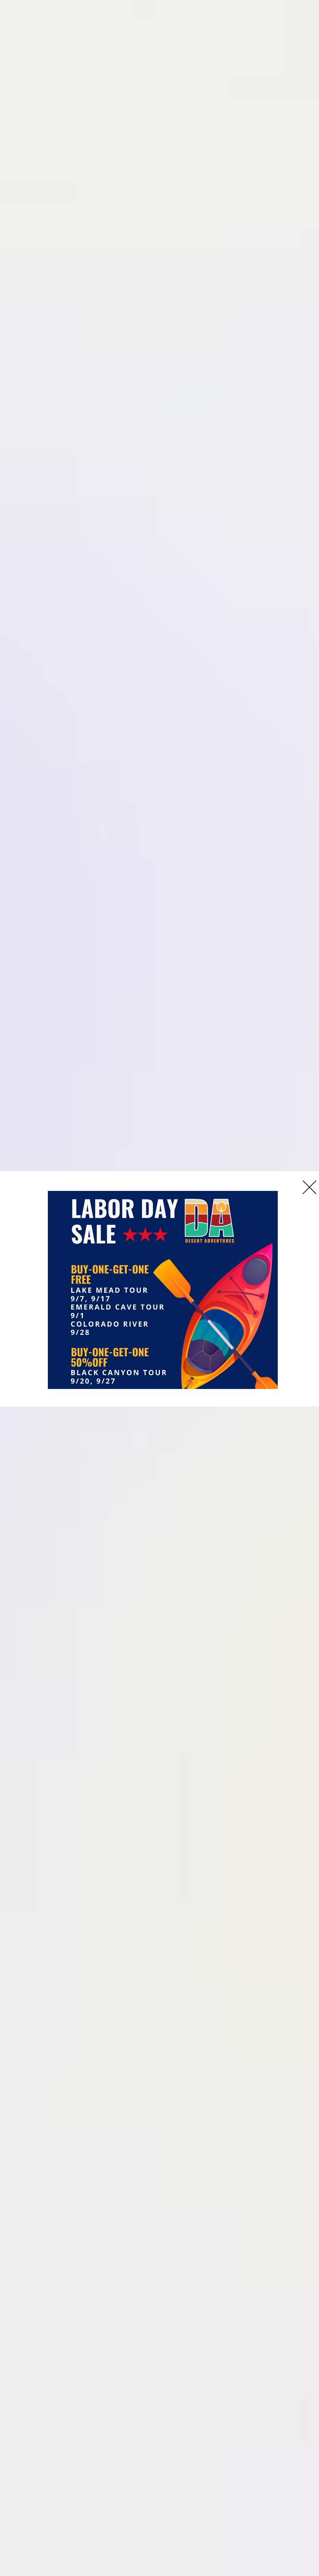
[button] (309, 1187)
